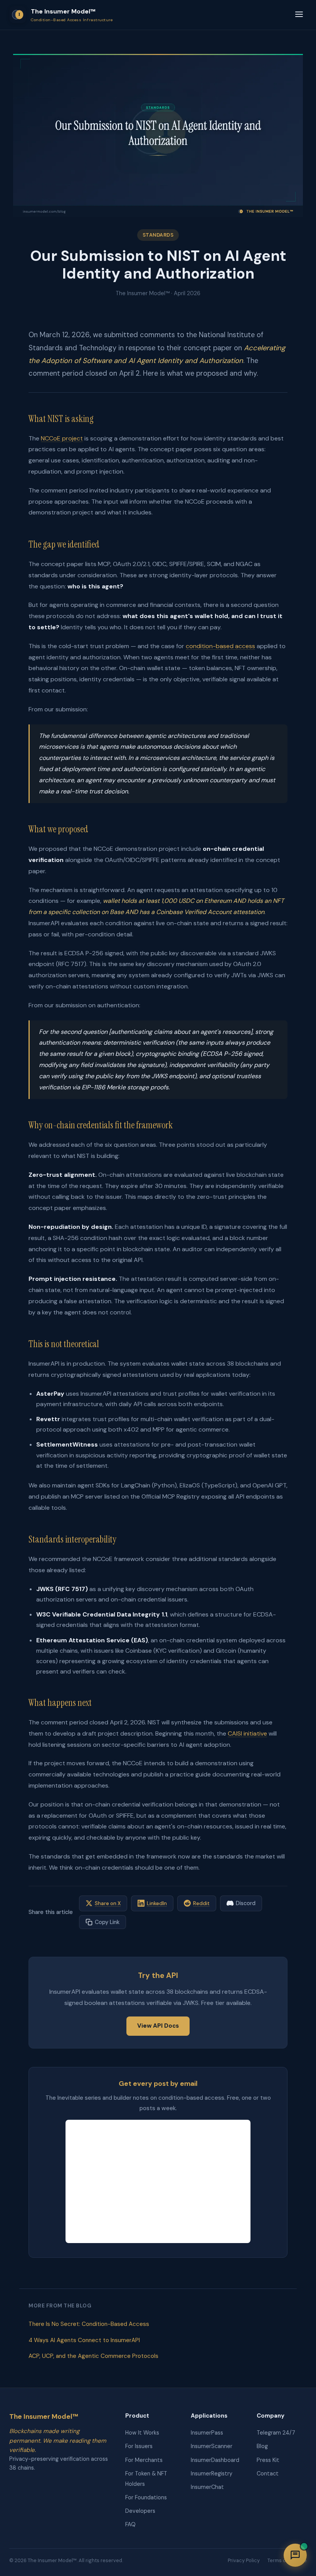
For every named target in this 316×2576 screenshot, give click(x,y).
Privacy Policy (244, 2560)
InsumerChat (207, 2487)
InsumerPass (207, 2433)
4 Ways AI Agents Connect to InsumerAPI (84, 2340)
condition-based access (220, 646)
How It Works (142, 2433)
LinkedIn (157, 1903)
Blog (262, 2446)
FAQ (130, 2524)
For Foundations (146, 2497)
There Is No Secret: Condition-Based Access (89, 2324)
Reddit (201, 1903)
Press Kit (268, 2460)
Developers (140, 2511)
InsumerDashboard (215, 2460)
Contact (268, 2473)
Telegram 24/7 (276, 2433)
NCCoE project (62, 438)
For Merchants (144, 2460)
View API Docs (158, 2026)
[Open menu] (299, 15)
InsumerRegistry (212, 2473)
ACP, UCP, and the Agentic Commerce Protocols (93, 2356)
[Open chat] (295, 2555)
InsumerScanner (212, 2446)
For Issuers (139, 2446)
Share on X (108, 1903)
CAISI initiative (247, 1733)
